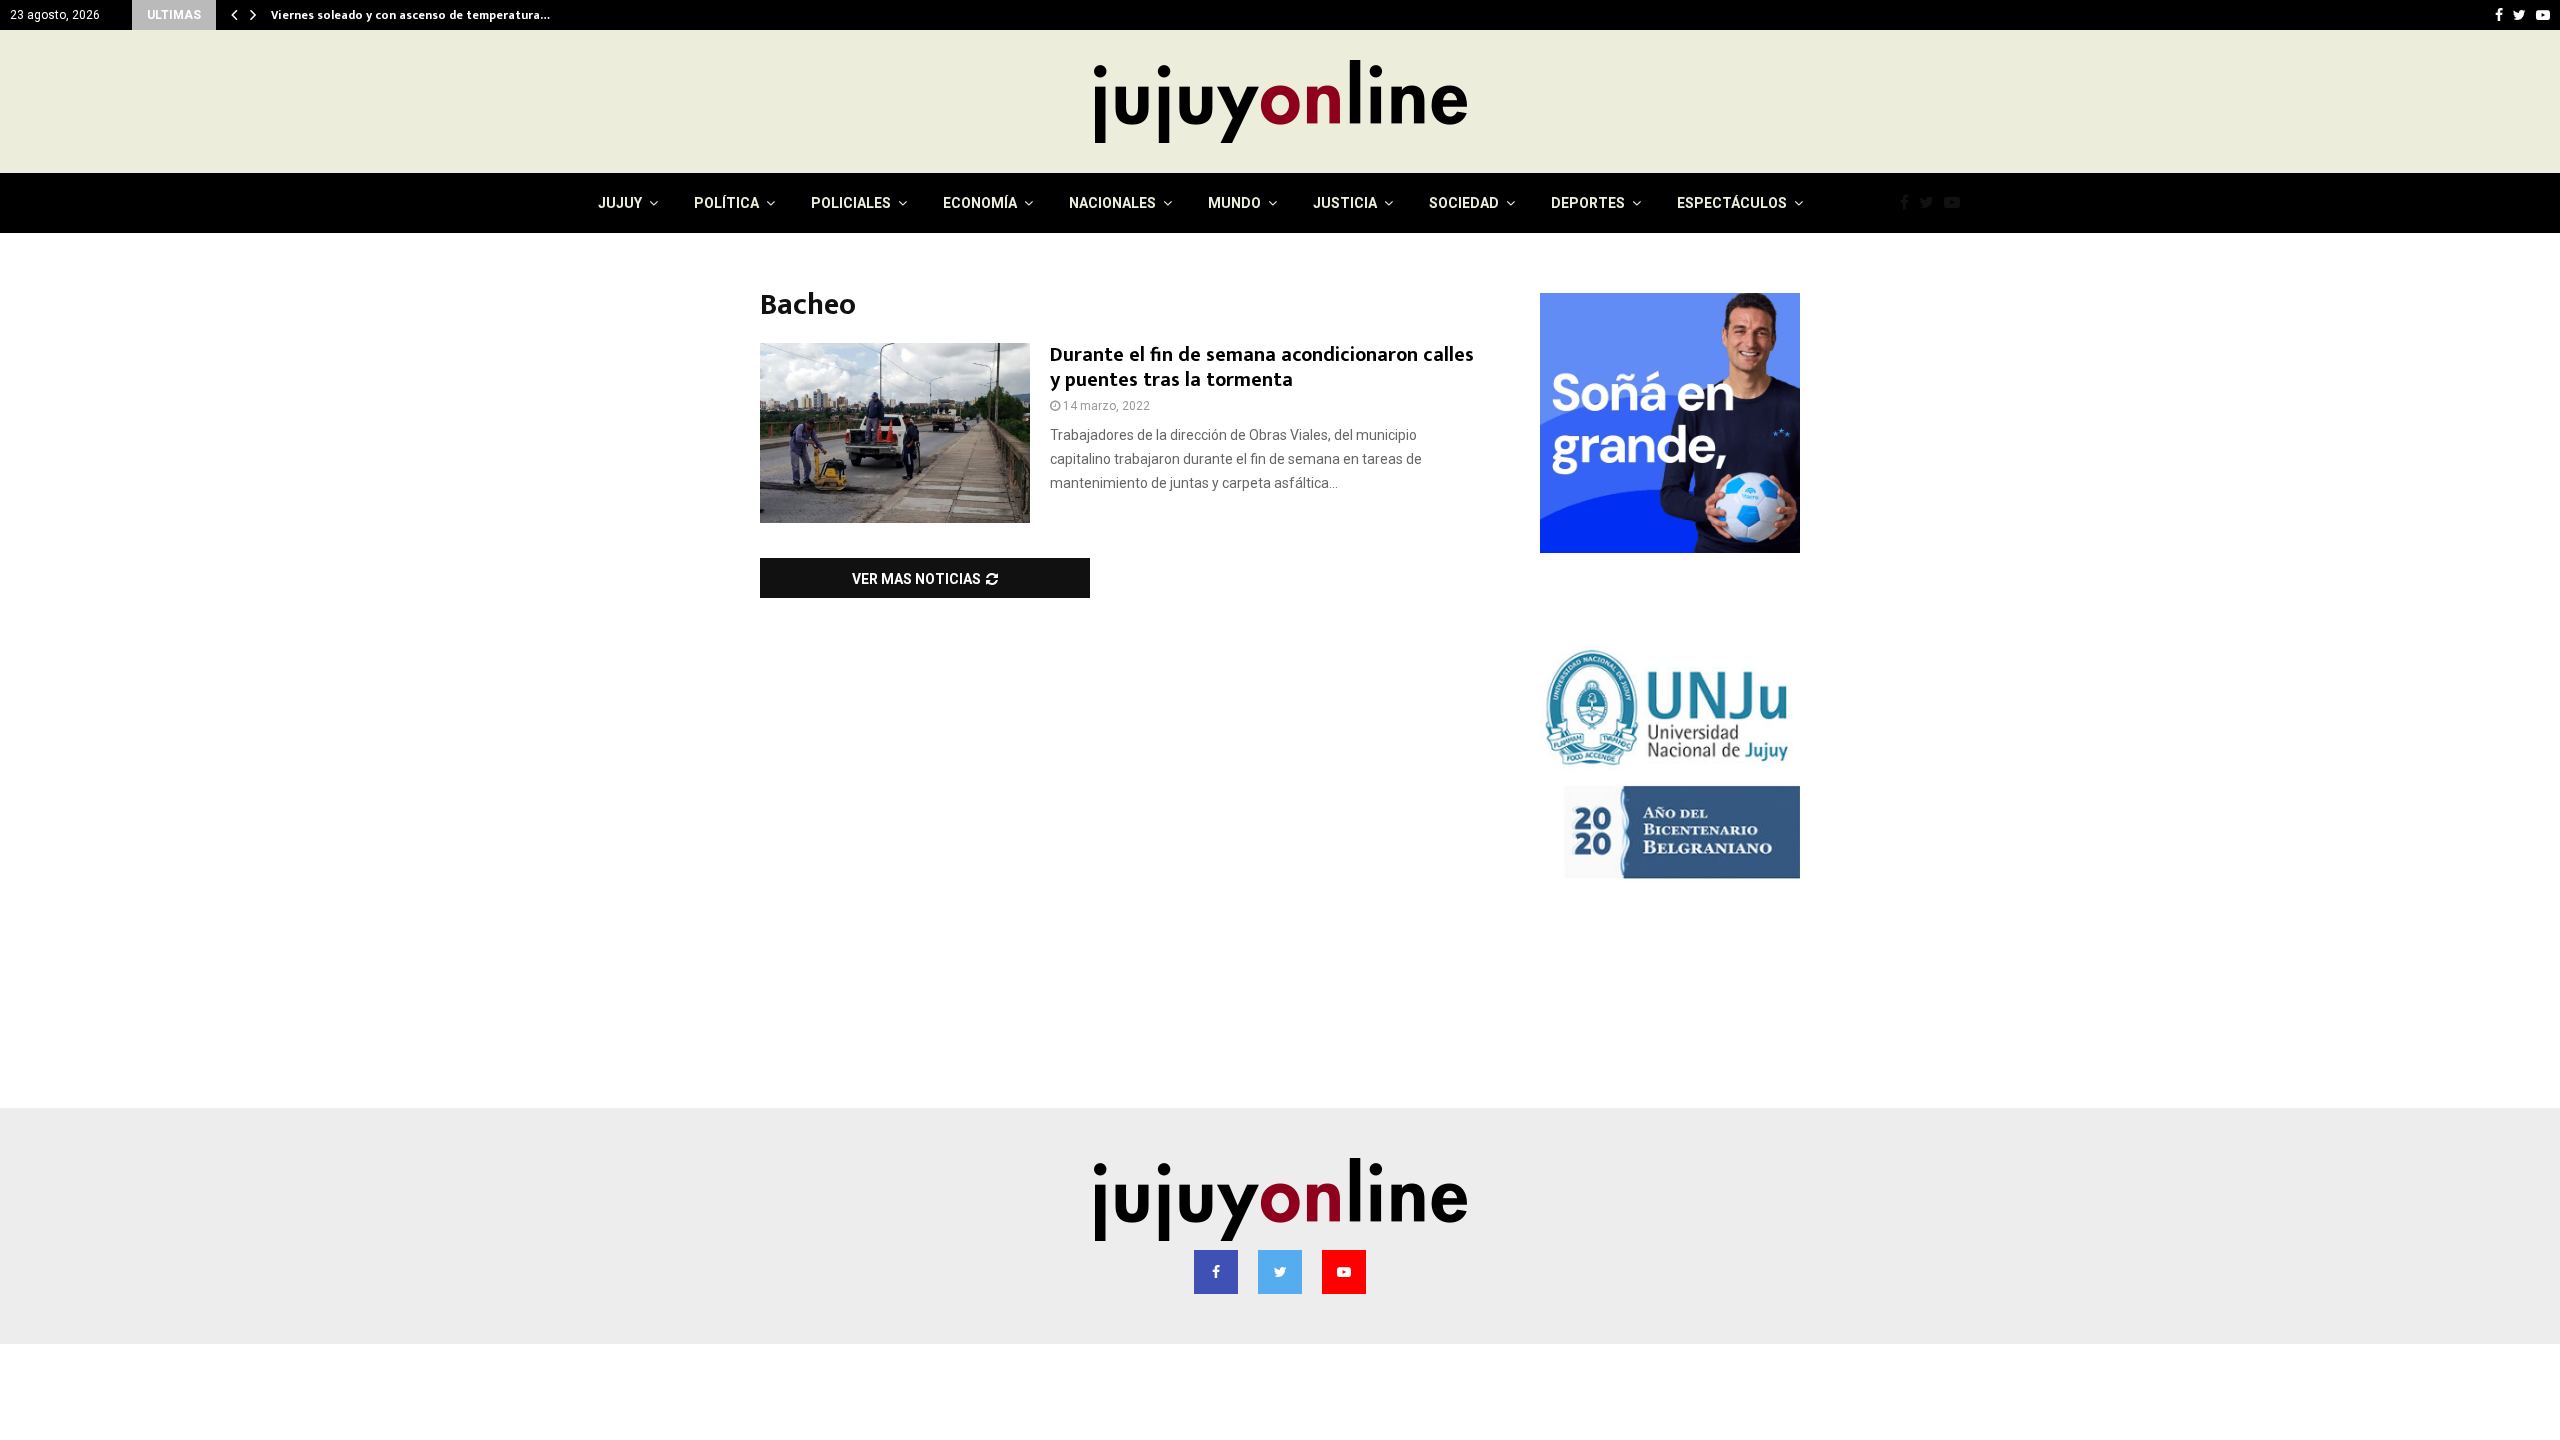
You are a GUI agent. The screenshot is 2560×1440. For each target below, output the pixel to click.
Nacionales (1112, 203)
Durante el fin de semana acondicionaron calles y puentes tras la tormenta (1262, 367)
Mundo (1234, 203)
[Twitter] (1931, 203)
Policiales (851, 203)
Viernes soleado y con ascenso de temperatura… (415, 15)
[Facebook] (1909, 203)
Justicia (1345, 203)
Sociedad (1464, 203)
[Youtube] (1957, 203)
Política (726, 203)
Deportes (1588, 203)
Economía (980, 203)
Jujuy (620, 203)
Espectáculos (1732, 203)
